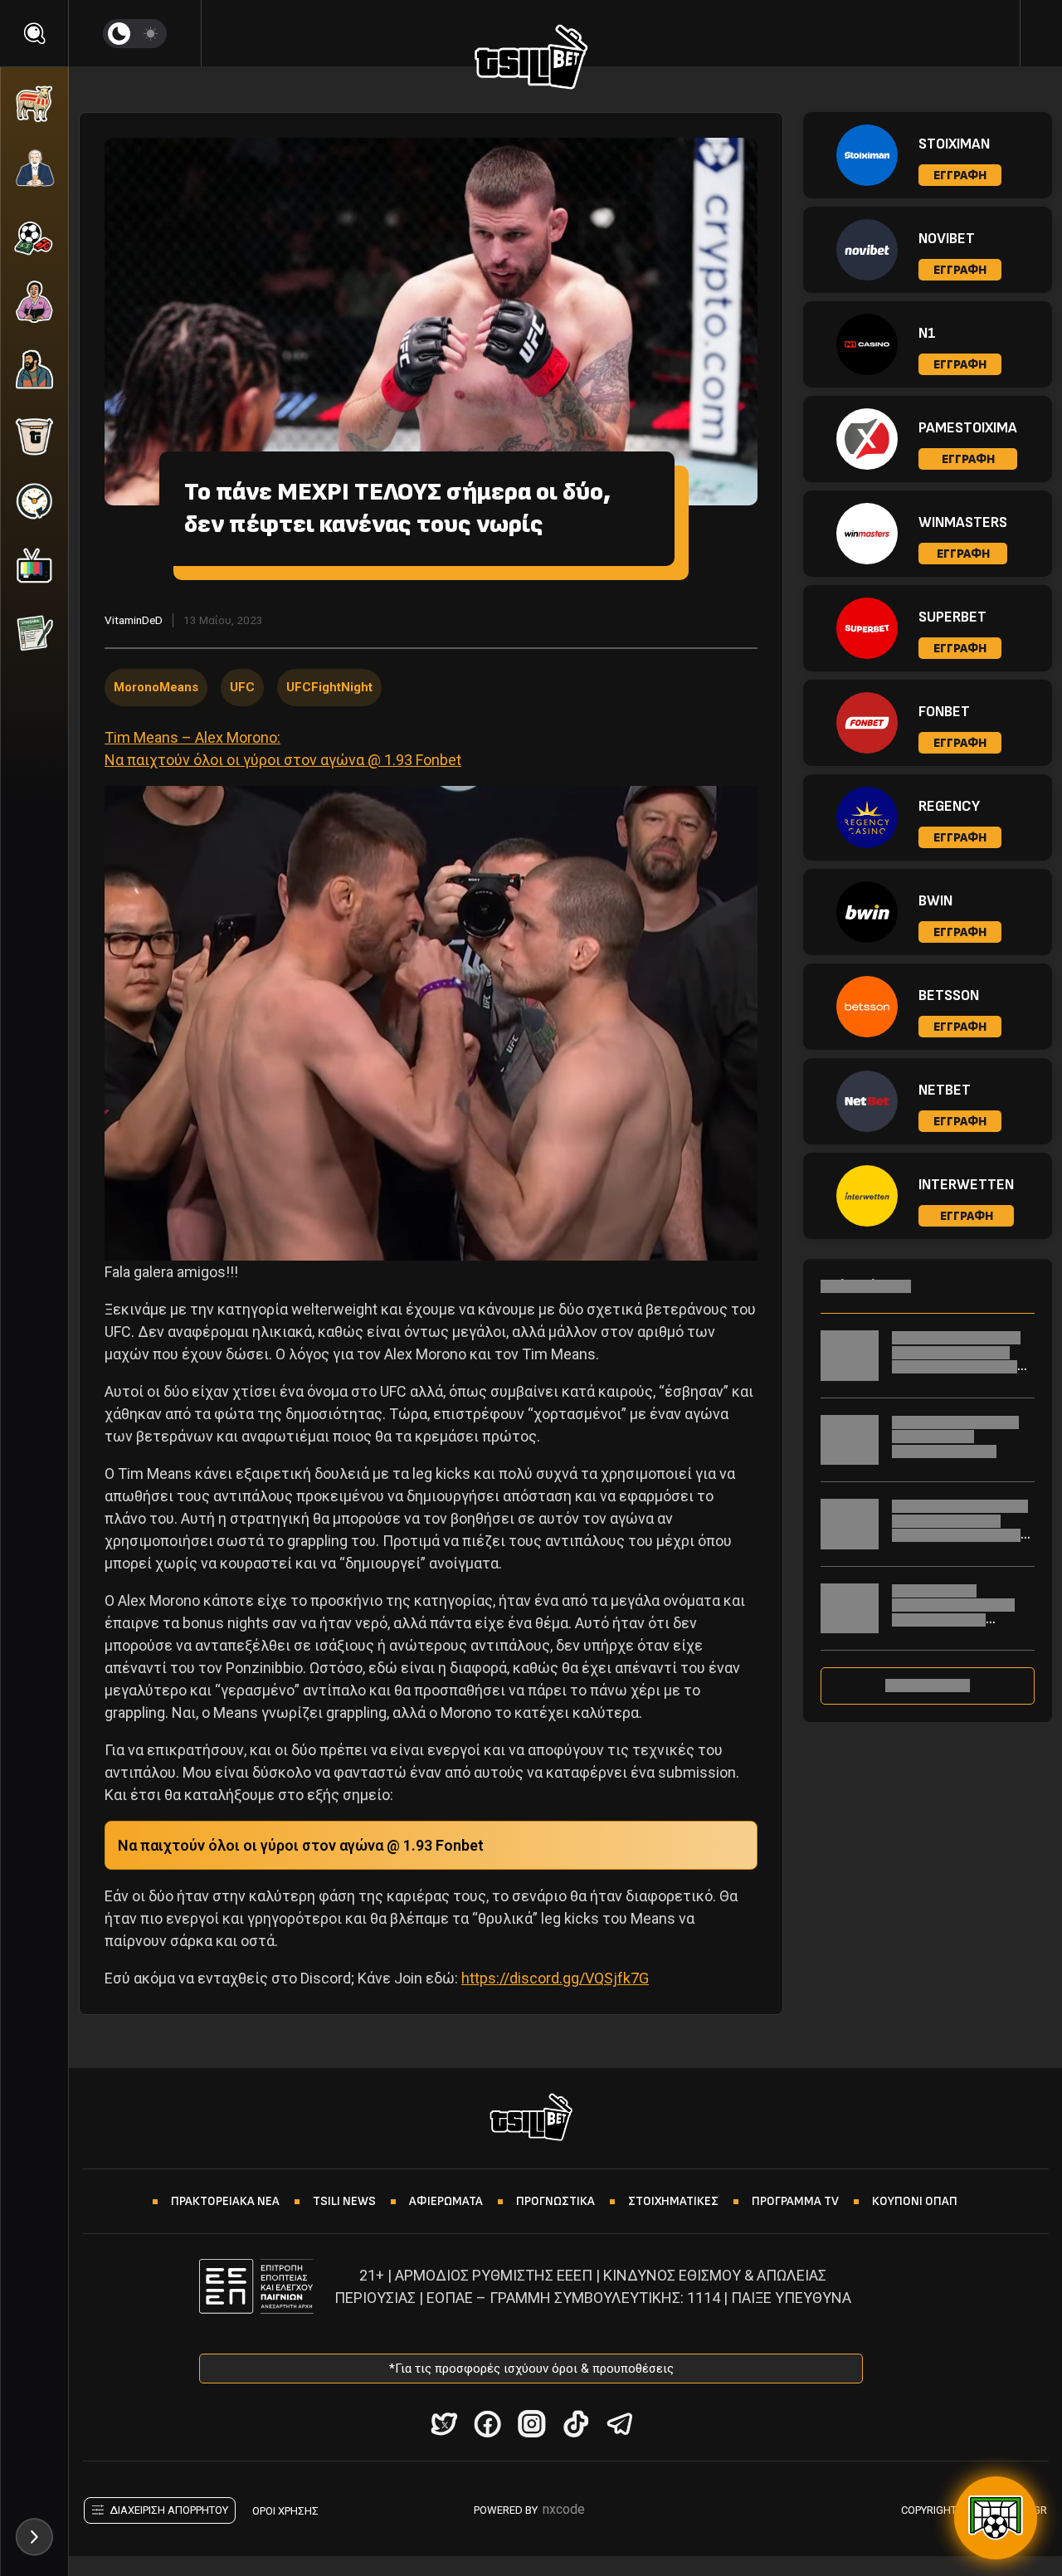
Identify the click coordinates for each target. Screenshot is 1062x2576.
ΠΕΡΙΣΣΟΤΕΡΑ (928, 1686)
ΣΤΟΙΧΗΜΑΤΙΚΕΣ (673, 2201)
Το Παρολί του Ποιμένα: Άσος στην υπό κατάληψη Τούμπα (955, 1437)
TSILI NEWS (344, 2201)
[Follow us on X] (443, 2424)
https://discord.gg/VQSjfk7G (555, 1978)
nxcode (564, 2509)
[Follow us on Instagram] (531, 2424)
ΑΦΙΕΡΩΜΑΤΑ (446, 2201)
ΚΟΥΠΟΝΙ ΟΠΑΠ (915, 2201)
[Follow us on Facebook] (487, 2424)
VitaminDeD (134, 620)
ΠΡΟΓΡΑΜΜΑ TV (795, 2201)
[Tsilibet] (531, 60)
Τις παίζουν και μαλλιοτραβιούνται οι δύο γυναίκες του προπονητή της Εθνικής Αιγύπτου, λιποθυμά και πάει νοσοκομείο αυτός (959, 1627)
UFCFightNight (329, 687)
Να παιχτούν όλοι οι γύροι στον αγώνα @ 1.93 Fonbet (301, 1845)
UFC (242, 687)
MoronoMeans (156, 687)
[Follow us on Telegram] (619, 2424)
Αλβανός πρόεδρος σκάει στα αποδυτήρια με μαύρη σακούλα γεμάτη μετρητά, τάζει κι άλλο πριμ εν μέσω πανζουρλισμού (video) (960, 1542)
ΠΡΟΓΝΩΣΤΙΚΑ (555, 2201)
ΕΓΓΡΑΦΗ (960, 176)
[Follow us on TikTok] (575, 2424)
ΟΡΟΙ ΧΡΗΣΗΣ (285, 2511)
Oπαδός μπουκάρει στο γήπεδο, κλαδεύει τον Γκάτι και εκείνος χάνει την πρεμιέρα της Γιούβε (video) (960, 1366)
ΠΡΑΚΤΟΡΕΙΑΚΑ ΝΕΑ (225, 2201)
